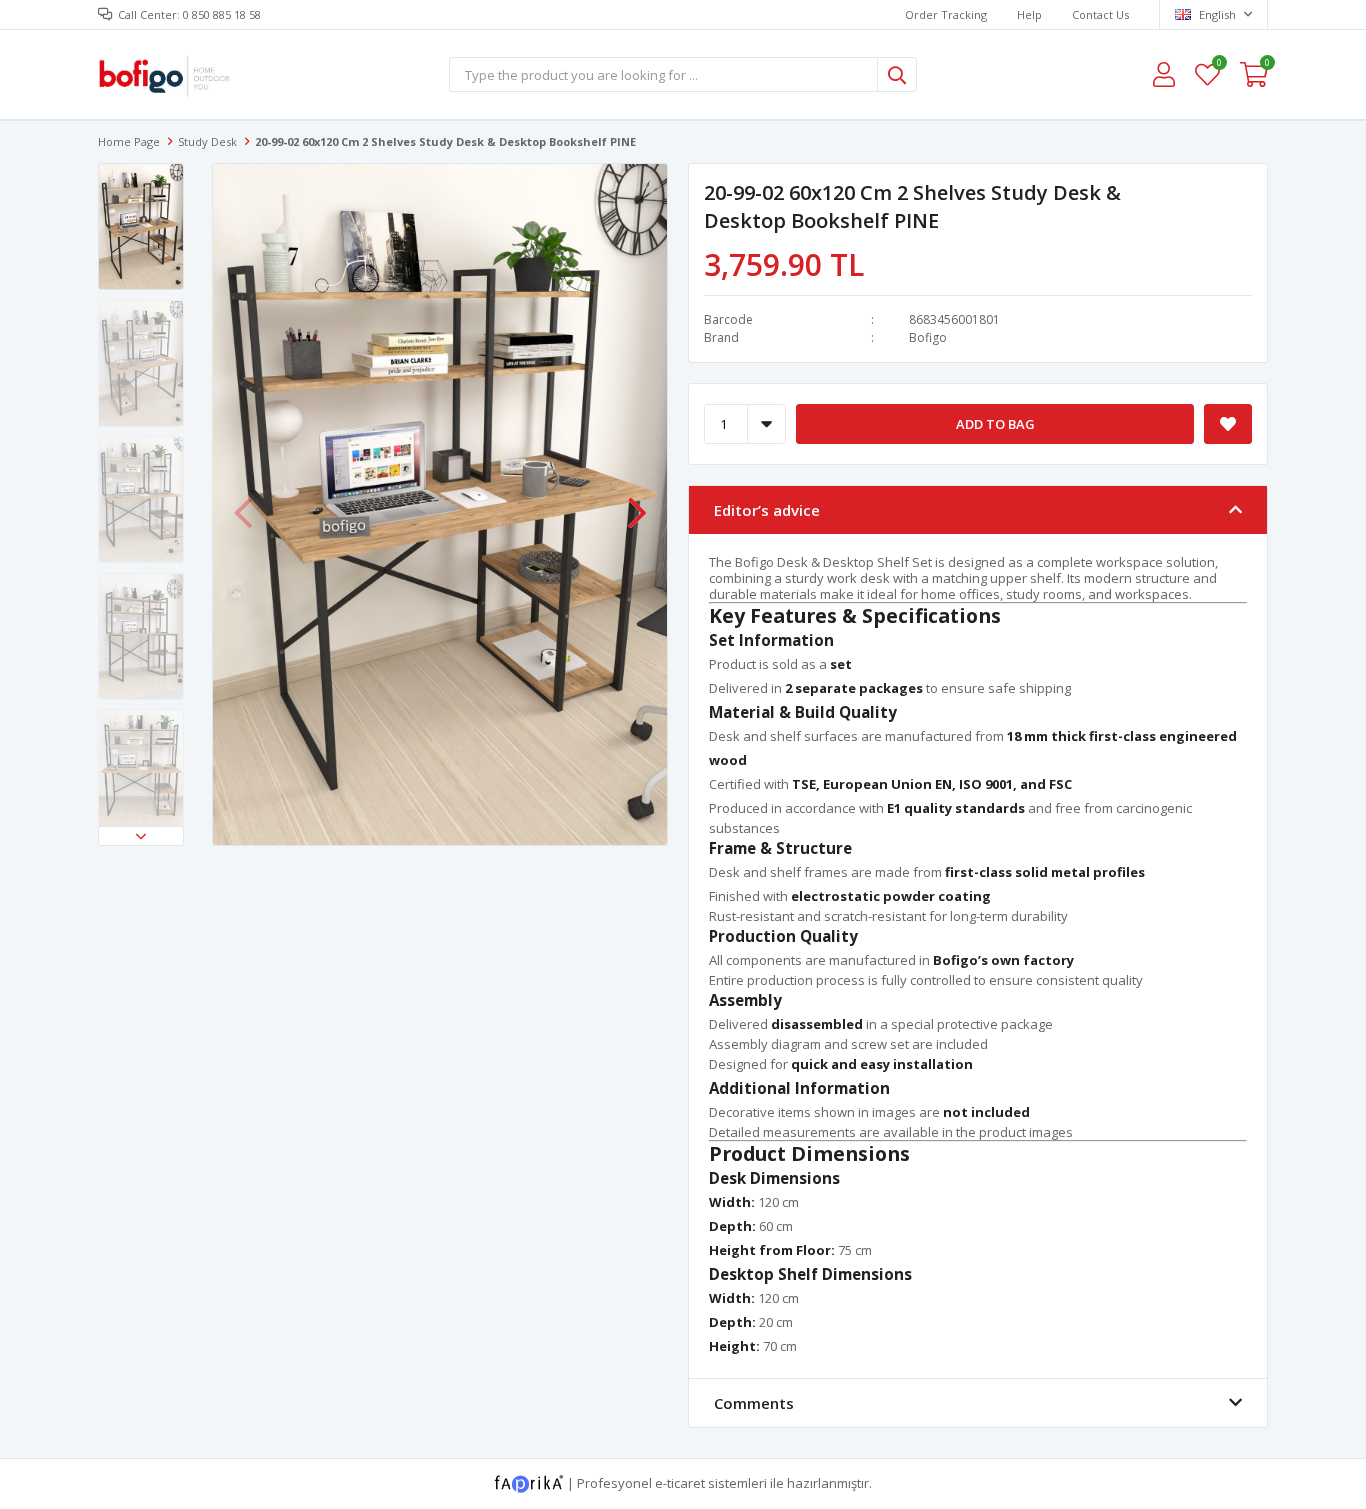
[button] (141, 836)
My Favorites (1218, 65)
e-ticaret (680, 1482)
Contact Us (1100, 14)
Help (1029, 14)
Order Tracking (946, 14)
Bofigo (928, 337)
